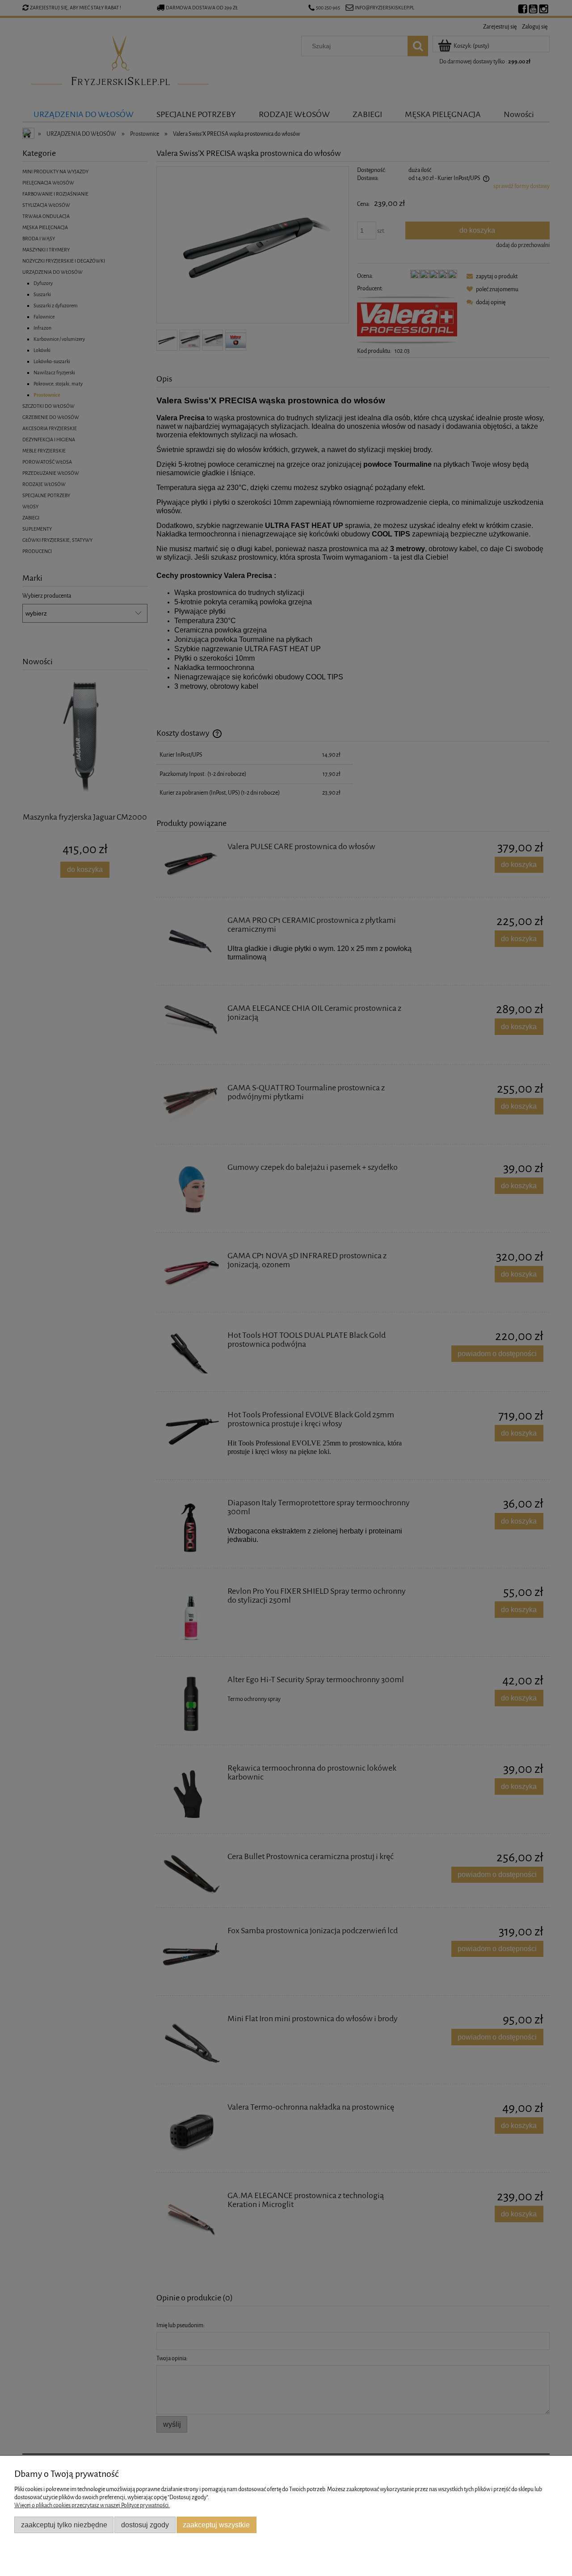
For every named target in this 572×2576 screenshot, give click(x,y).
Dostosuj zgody (145, 2525)
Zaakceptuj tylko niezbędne (64, 2525)
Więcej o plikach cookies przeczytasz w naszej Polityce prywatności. (92, 2505)
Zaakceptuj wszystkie (216, 2525)
